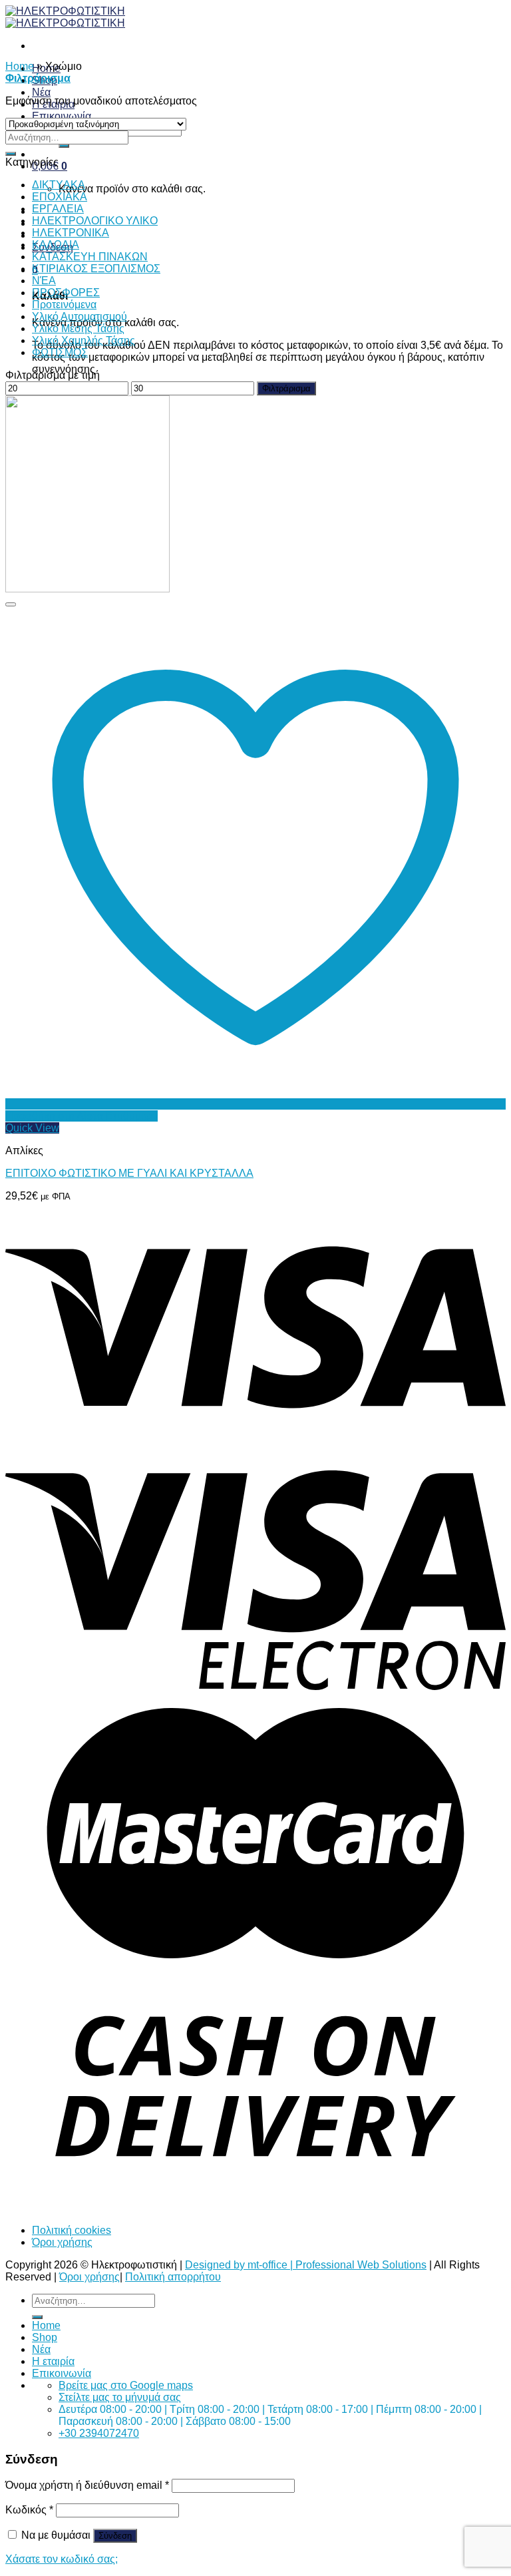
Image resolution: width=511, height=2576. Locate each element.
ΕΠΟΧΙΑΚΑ (60, 197)
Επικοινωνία (62, 116)
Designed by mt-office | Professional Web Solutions (306, 2265)
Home (20, 66)
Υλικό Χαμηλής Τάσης (84, 340)
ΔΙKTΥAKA (59, 185)
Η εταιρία (53, 2361)
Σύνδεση (115, 2536)
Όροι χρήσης (62, 2242)
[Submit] (64, 146)
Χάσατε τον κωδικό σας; (62, 2559)
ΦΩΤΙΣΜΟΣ (60, 352)
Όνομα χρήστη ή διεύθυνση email (87, 2485)
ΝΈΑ (44, 281)
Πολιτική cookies (72, 2230)
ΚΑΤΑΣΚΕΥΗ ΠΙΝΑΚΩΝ (90, 257)
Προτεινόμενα (64, 305)
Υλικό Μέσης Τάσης (78, 328)
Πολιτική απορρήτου (173, 2277)
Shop (45, 2337)
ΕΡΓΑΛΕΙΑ (58, 209)
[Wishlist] (11, 604)
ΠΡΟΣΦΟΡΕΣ (66, 293)
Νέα (41, 92)
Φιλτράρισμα (286, 388)
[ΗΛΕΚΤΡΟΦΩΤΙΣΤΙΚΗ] (65, 17)
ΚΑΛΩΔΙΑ (56, 245)
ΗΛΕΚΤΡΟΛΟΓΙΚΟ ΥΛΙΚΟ (95, 221)
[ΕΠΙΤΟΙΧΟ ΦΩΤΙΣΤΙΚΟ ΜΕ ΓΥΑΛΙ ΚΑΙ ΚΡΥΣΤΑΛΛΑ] (87, 589)
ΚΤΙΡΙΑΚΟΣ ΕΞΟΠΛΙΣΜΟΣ (96, 269)
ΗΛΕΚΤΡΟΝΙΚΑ (71, 233)
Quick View (32, 1128)
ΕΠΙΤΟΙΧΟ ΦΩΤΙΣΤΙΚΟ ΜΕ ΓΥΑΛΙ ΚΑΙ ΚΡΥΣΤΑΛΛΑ (129, 1173)
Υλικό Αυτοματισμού (80, 317)
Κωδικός (29, 2510)
